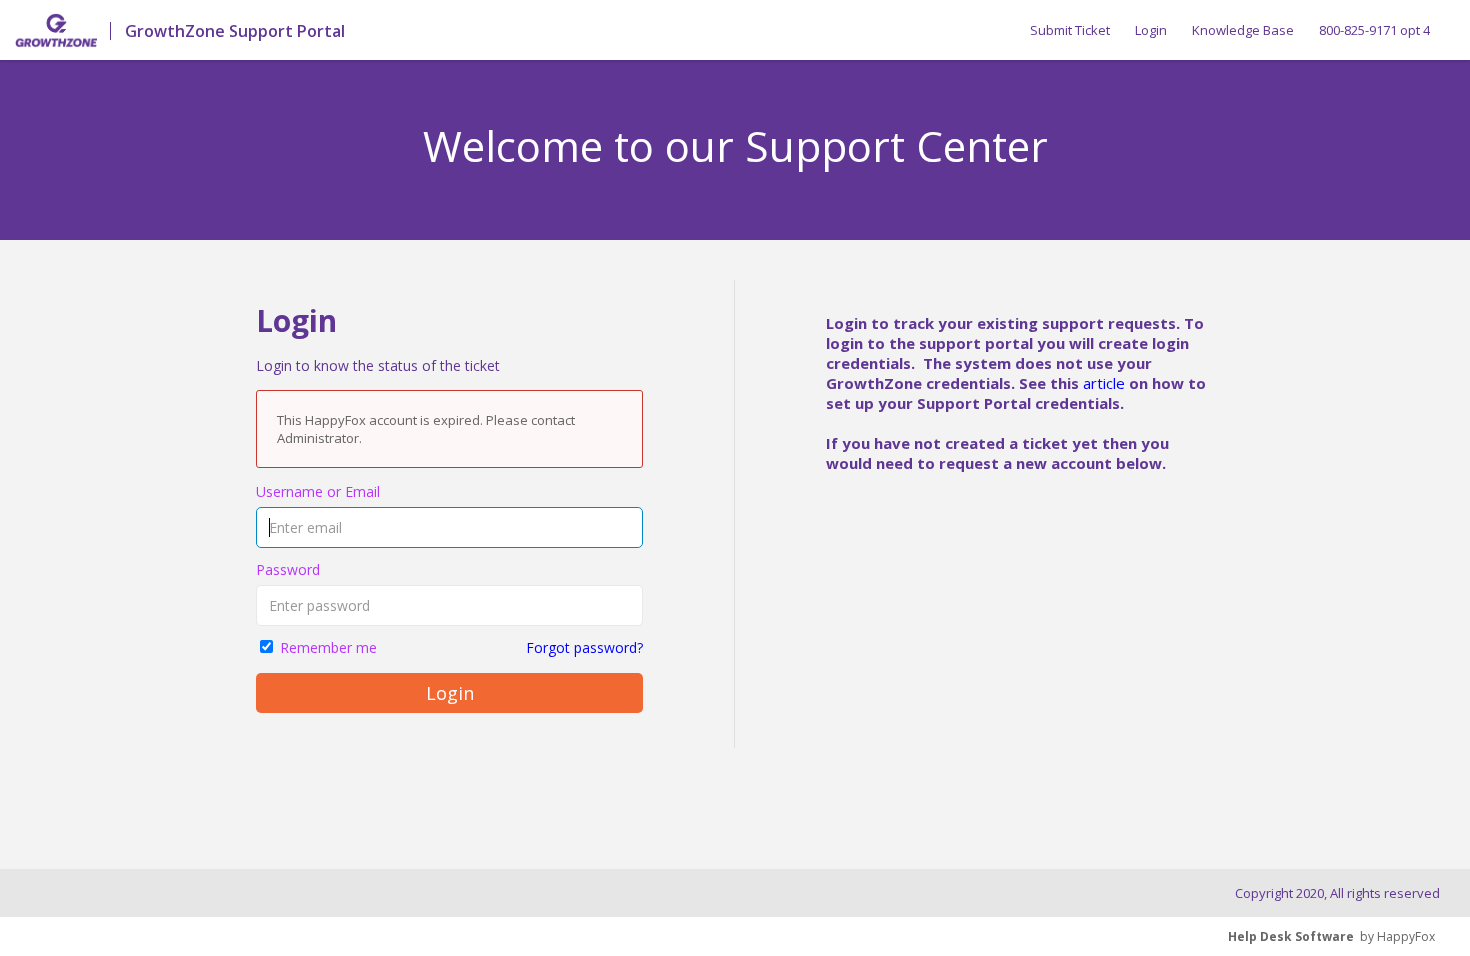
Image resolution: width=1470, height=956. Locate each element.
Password (288, 569)
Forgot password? (584, 647)
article (1104, 383)
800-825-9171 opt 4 (1374, 30)
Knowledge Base (1243, 30)
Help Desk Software (1291, 936)
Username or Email (318, 491)
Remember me (328, 647)
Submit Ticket (1070, 30)
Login (1151, 30)
